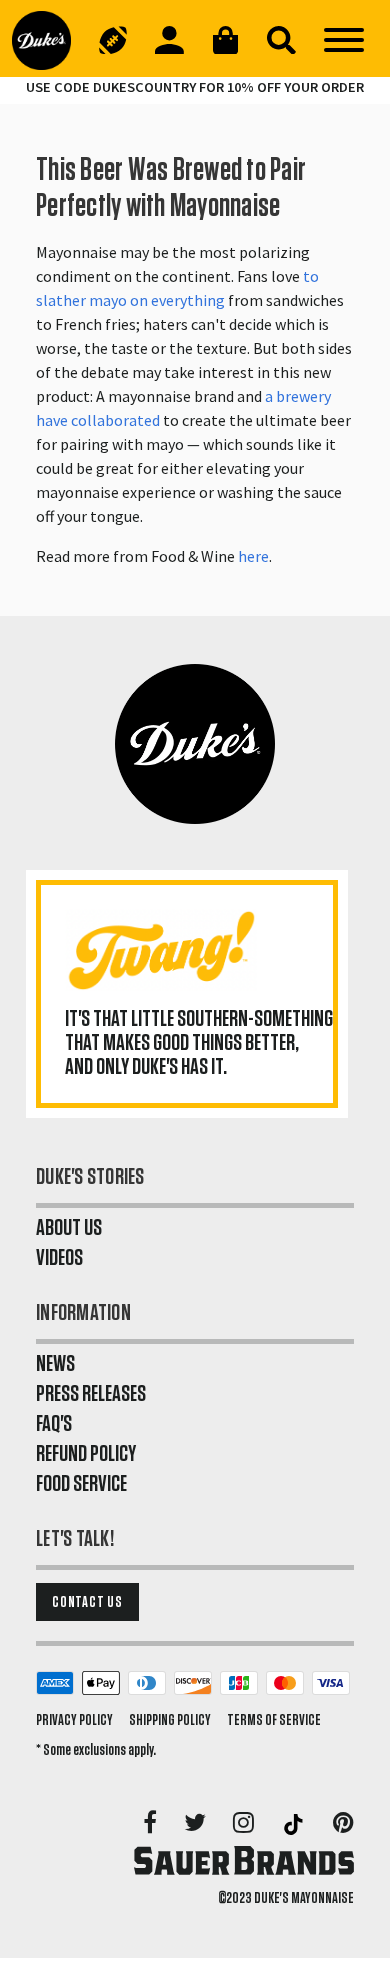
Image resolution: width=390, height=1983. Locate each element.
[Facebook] (151, 1824)
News (55, 1364)
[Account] (169, 40)
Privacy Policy (74, 1720)
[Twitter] (196, 1824)
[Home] (48, 40)
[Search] (281, 40)
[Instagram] (245, 1824)
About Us (69, 1228)
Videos (59, 1258)
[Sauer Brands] (244, 1860)
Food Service (81, 1484)
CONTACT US (87, 1602)
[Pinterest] (343, 1824)
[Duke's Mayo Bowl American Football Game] (113, 40)
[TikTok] (295, 1824)
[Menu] (344, 40)
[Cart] (225, 40)
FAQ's (54, 1424)
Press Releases (91, 1394)
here (253, 556)
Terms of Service (274, 1720)
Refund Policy (86, 1454)
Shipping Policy (170, 1720)
